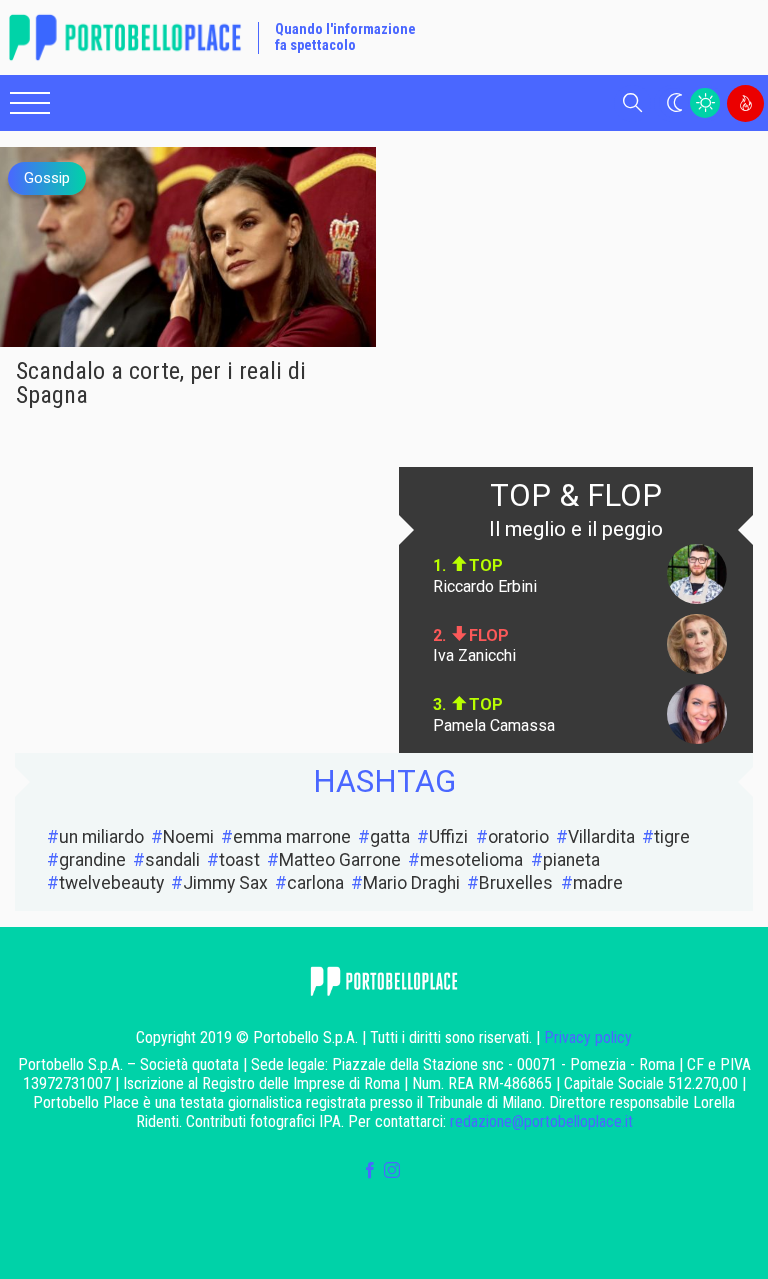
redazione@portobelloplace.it (541, 1121)
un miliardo (101, 837)
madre (598, 883)
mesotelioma (471, 860)
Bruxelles (516, 883)
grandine (92, 860)
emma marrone (292, 837)
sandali (172, 860)
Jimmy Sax (225, 883)
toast (239, 860)
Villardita (601, 837)
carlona (315, 883)
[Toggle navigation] (30, 103)
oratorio (518, 837)
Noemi (188, 837)
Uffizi (448, 837)
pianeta (571, 860)
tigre (672, 837)
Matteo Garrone (340, 860)
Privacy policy (588, 1037)
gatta (390, 837)
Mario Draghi (411, 883)
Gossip (47, 178)
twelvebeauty (111, 883)
